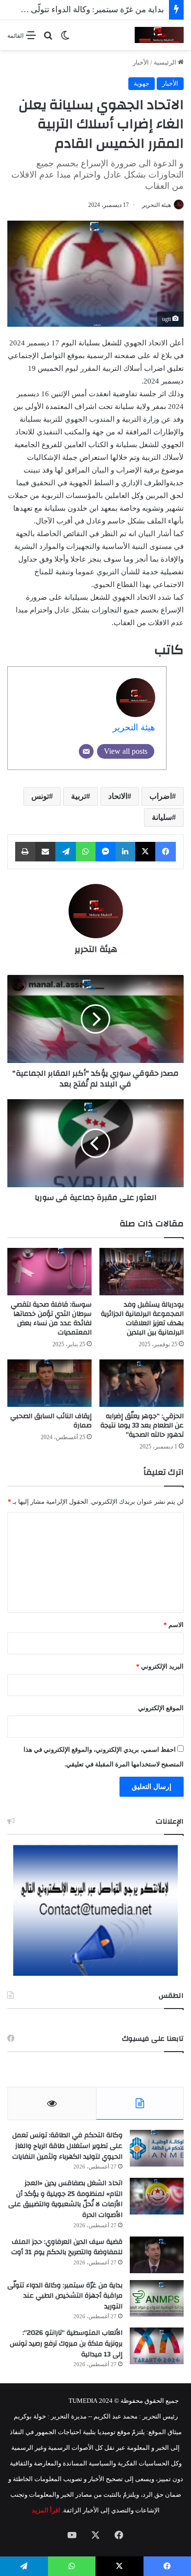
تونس (40, 796)
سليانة (162, 817)
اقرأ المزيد (46, 2510)
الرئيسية (166, 62)
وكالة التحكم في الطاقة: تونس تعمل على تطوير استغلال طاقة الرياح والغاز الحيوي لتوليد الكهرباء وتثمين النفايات (67, 2146)
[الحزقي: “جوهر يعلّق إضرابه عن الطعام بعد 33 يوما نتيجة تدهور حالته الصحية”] (142, 1383)
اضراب (161, 796)
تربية (79, 796)
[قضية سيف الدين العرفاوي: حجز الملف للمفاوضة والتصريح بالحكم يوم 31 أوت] (157, 2255)
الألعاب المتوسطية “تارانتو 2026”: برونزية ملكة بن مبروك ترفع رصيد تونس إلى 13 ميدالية (66, 2343)
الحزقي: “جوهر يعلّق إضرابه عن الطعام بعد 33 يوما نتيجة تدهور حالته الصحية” (142, 1425)
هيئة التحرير (156, 205)
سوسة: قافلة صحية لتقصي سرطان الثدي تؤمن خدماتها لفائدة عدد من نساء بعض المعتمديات (51, 1319)
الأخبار (141, 62)
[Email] (86, 751)
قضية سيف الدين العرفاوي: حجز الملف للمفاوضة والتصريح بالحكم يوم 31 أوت (67, 2247)
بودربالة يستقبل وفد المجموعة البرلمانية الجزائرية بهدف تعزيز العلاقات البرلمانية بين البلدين (142, 1319)
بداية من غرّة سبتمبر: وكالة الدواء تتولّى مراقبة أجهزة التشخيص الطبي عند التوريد (65, 2296)
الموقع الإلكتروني (161, 1708)
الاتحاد (118, 796)
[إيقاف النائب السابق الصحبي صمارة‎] (49, 1383)
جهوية (142, 83)
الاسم (174, 1625)
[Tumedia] (159, 35)
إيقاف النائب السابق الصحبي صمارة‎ (51, 1421)
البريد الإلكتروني (160, 1666)
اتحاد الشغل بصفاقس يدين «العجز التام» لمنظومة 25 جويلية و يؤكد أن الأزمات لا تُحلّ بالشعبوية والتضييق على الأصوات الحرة (65, 2199)
